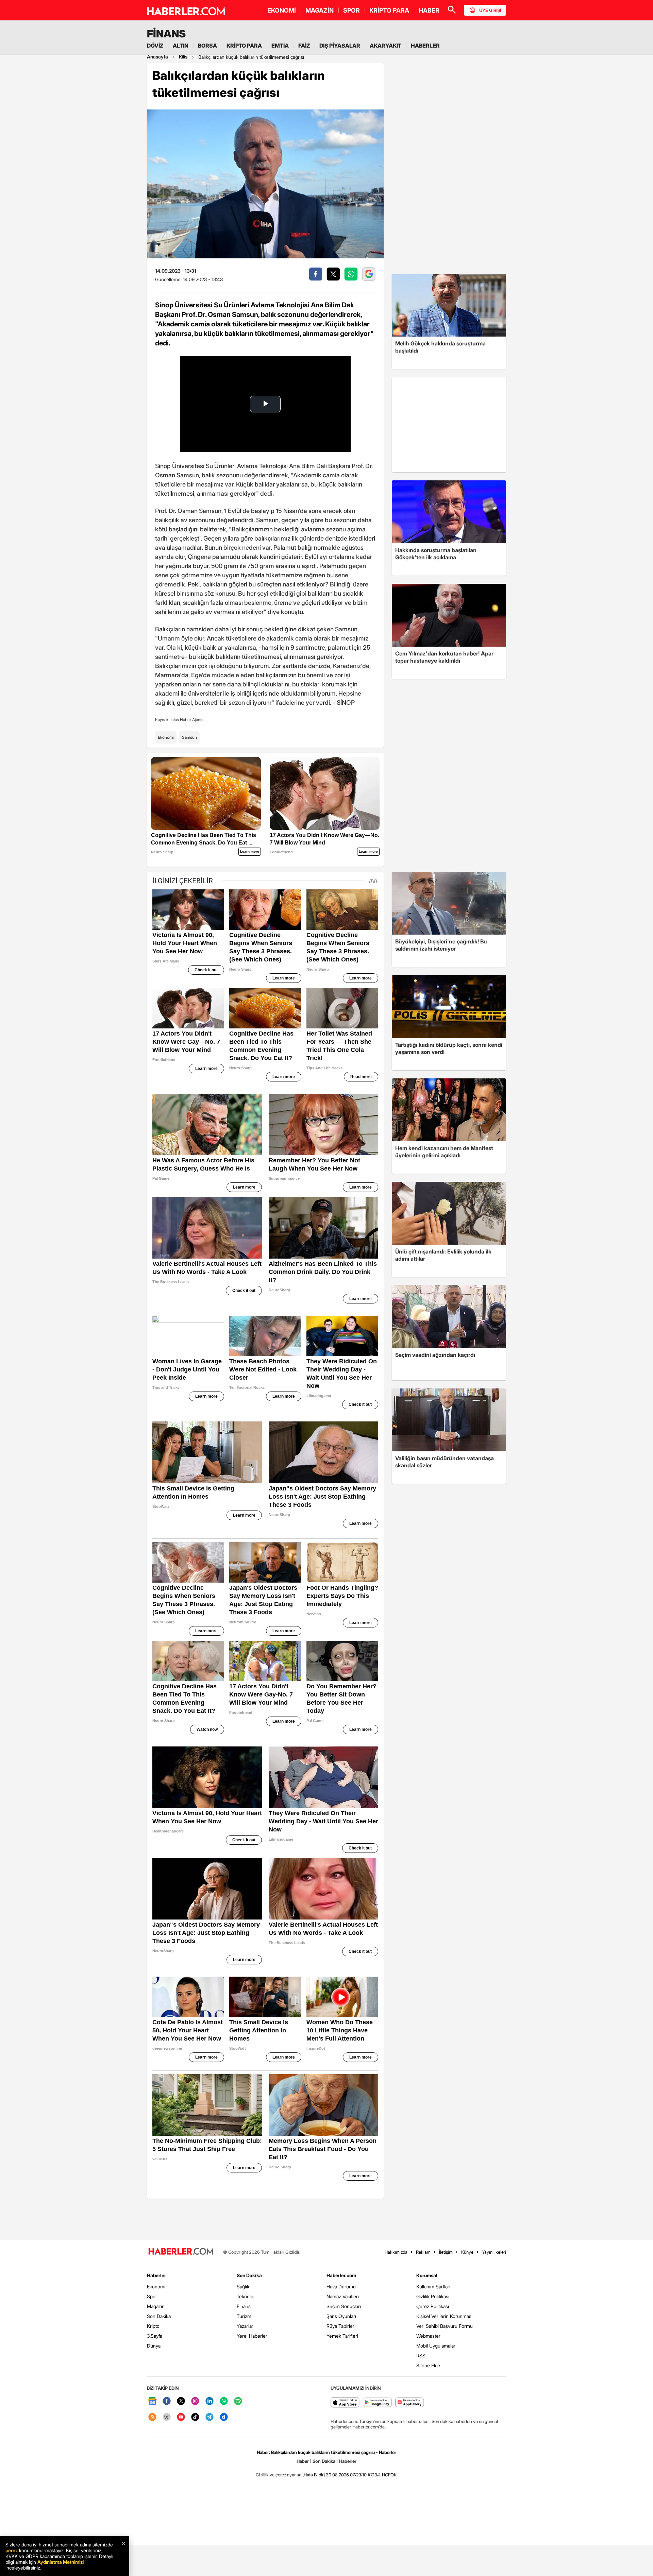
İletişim (446, 2252)
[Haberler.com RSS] (152, 2417)
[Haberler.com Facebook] (167, 2401)
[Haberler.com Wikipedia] (167, 2417)
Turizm (244, 2316)
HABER (429, 10)
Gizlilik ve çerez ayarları (279, 2475)
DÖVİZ (155, 46)
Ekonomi (166, 737)
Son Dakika (159, 2316)
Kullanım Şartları (433, 2287)
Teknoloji (246, 2296)
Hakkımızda (396, 2252)
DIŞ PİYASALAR (340, 46)
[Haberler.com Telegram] (210, 2417)
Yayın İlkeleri (494, 2252)
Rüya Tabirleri (341, 2326)
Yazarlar (245, 2326)
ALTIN (181, 46)
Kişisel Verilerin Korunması (444, 2316)
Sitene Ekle (428, 2365)
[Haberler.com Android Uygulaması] (377, 2403)
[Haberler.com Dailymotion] (224, 2417)
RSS (421, 2356)
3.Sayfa (155, 2336)
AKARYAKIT (386, 46)
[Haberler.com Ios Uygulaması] (345, 2403)
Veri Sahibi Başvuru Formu (445, 2326)
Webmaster (428, 2336)
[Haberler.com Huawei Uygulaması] (410, 2403)
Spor (152, 2296)
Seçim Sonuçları (344, 2306)
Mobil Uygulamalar (436, 2346)
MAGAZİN (320, 10)
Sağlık (243, 2287)
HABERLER (425, 46)
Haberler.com (341, 2275)
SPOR (351, 10)
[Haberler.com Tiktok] (195, 2417)
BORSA (207, 46)
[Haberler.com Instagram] (195, 2401)
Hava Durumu (341, 2287)
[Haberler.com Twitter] (181, 2401)
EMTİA (280, 46)
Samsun (189, 737)
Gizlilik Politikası (433, 2296)
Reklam (423, 2252)
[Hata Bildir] (314, 2475)
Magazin (156, 2306)
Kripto (153, 2326)
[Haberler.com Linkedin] (210, 2401)
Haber (303, 2461)
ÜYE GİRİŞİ (490, 10)
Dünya (154, 2346)
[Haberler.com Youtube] (181, 2417)
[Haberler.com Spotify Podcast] (238, 2401)
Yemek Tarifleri (342, 2336)
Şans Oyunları (341, 2316)
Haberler (156, 2275)
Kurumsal (427, 2275)
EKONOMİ (282, 10)
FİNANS (166, 34)
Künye (467, 2252)
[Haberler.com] (181, 2252)
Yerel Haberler (252, 2336)
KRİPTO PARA (389, 10)
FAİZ (304, 46)
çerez (12, 2550)
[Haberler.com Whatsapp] (224, 2401)
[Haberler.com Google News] (152, 2401)
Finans (244, 2306)
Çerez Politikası (433, 2306)
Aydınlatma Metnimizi (61, 2562)
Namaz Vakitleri (343, 2296)
